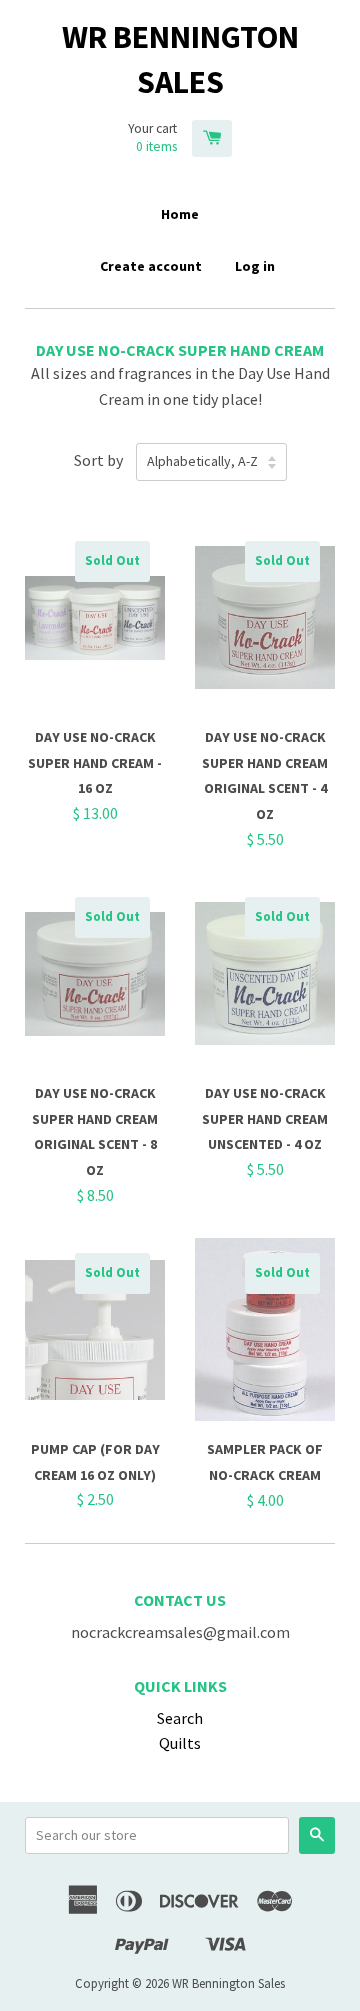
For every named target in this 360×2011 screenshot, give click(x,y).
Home (180, 214)
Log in (255, 266)
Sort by (98, 460)
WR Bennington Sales (180, 59)
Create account (151, 266)
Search (180, 1718)
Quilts (180, 1743)
